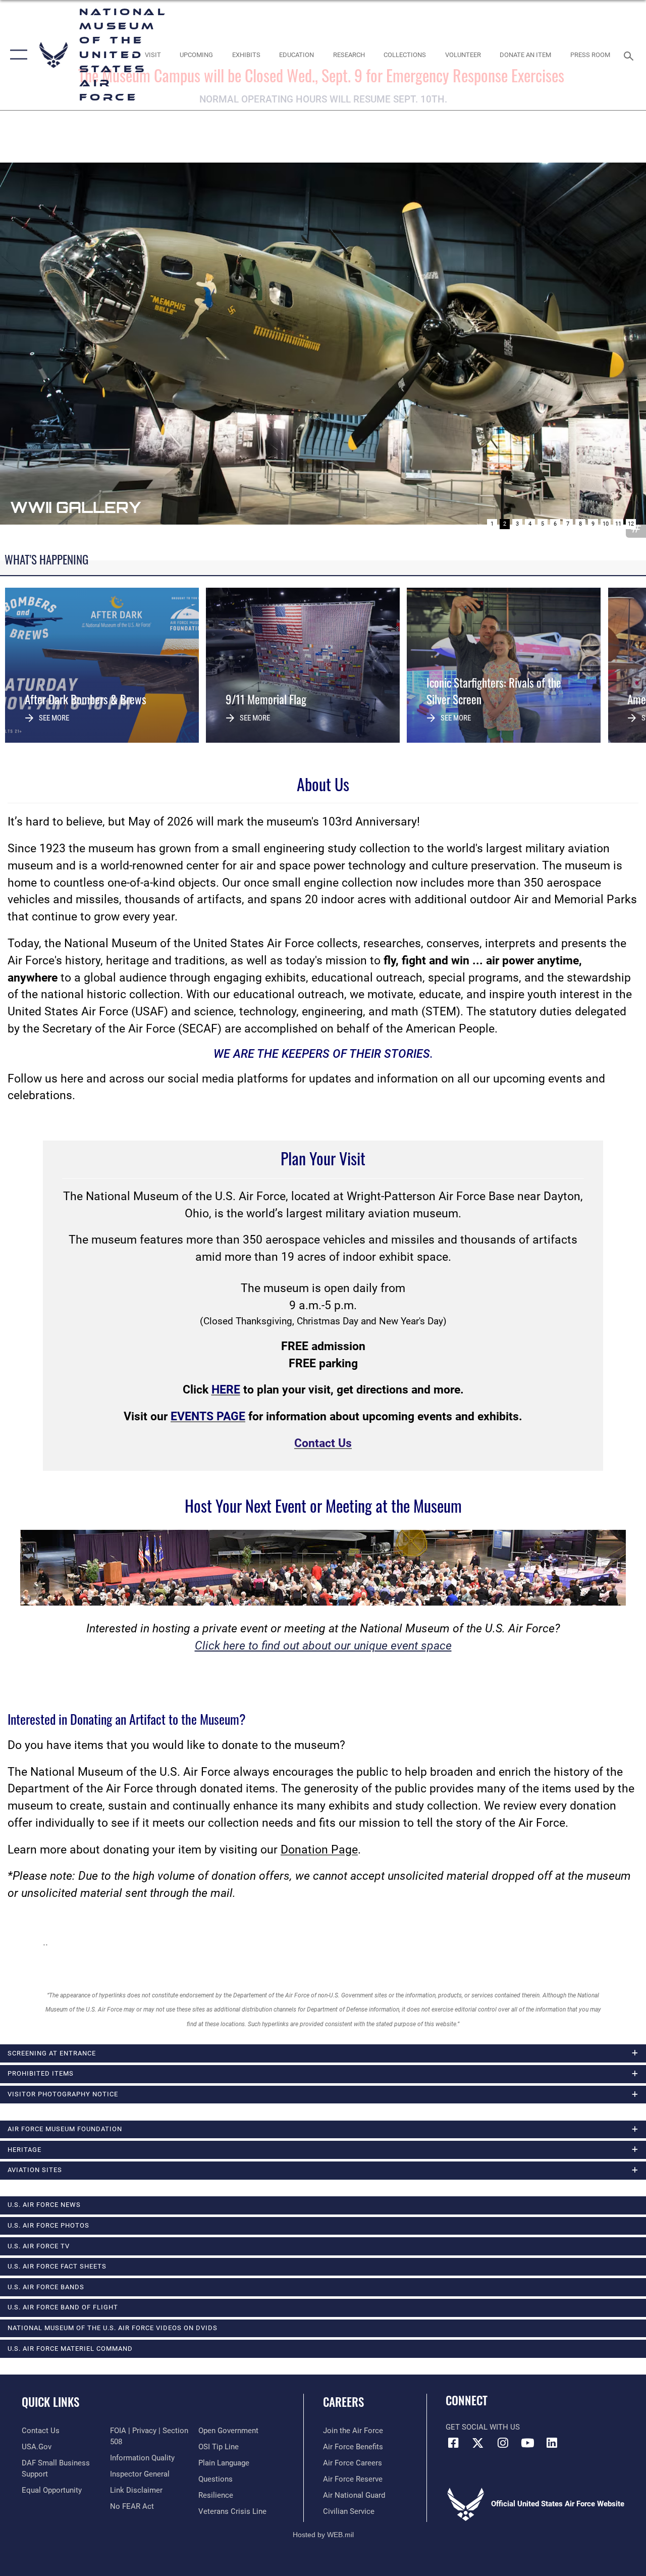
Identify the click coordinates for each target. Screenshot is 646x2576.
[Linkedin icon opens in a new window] (552, 2443)
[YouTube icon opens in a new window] (527, 2443)
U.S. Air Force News (44, 2205)
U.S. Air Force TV (39, 2246)
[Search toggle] (630, 55)
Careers (343, 2402)
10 (606, 524)
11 (618, 524)
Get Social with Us (483, 2427)
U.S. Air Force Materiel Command (70, 2349)
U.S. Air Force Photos (48, 2225)
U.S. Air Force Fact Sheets (57, 2266)
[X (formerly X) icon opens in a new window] (478, 2443)
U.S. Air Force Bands (46, 2287)
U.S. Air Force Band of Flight (63, 2307)
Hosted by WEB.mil (323, 2535)
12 (631, 524)
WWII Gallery (75, 507)
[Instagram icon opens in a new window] (503, 2443)
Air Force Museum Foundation (65, 2129)
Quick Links (50, 2402)
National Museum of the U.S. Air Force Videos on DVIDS (113, 2328)
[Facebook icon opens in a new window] (453, 2443)
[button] (16, 55)
